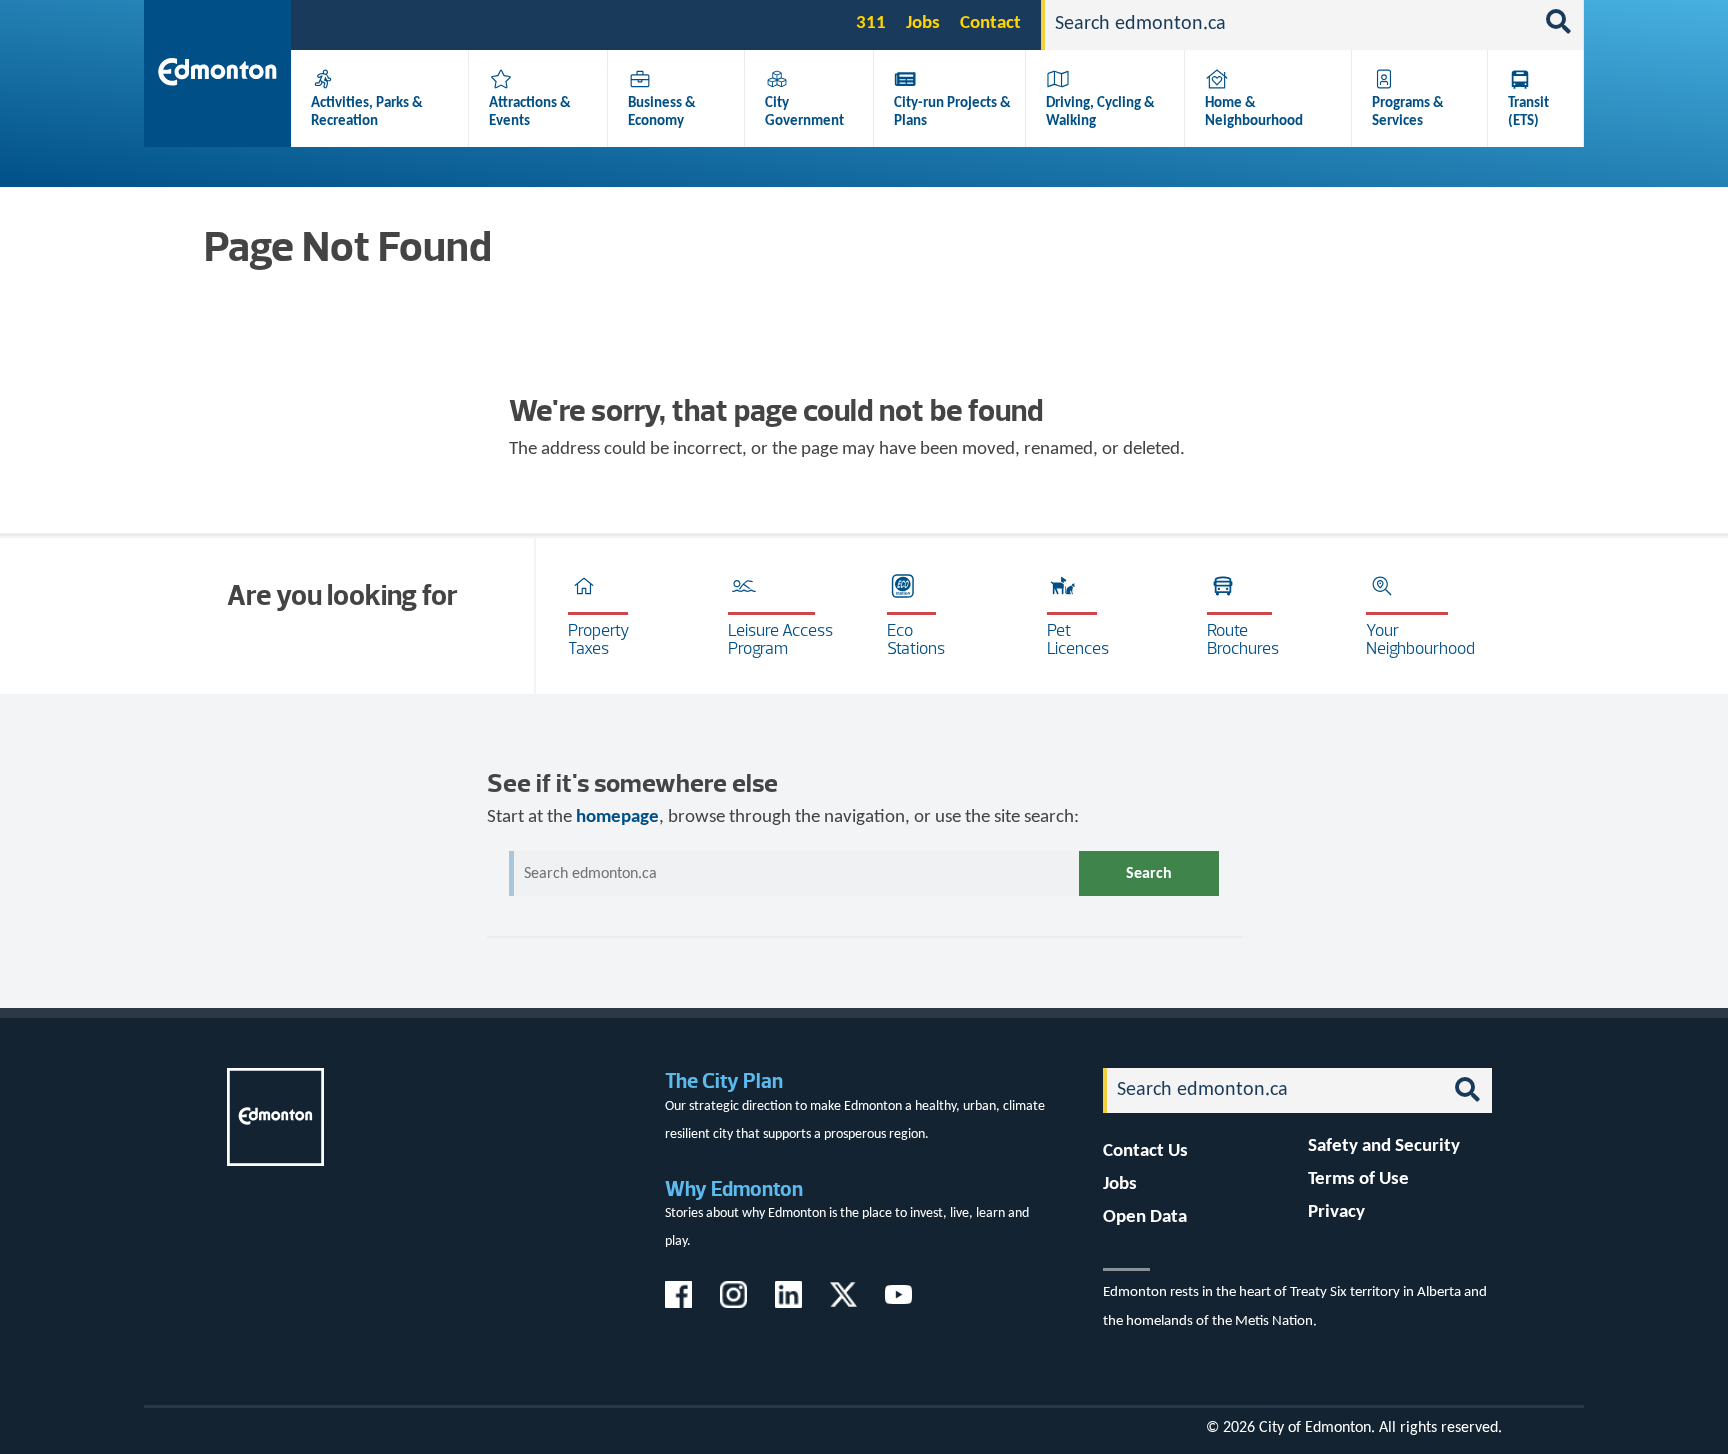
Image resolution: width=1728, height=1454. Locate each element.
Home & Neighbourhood (1254, 112)
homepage (617, 817)
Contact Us (1145, 1151)
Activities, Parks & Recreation (367, 112)
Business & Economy (662, 112)
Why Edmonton (734, 1188)
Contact (990, 23)
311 (871, 23)
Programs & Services (1408, 112)
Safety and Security (1384, 1146)
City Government (804, 112)
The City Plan (724, 1080)
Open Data (1145, 1217)
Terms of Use (1358, 1179)
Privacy (1336, 1212)
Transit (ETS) (1528, 112)
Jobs (923, 23)
